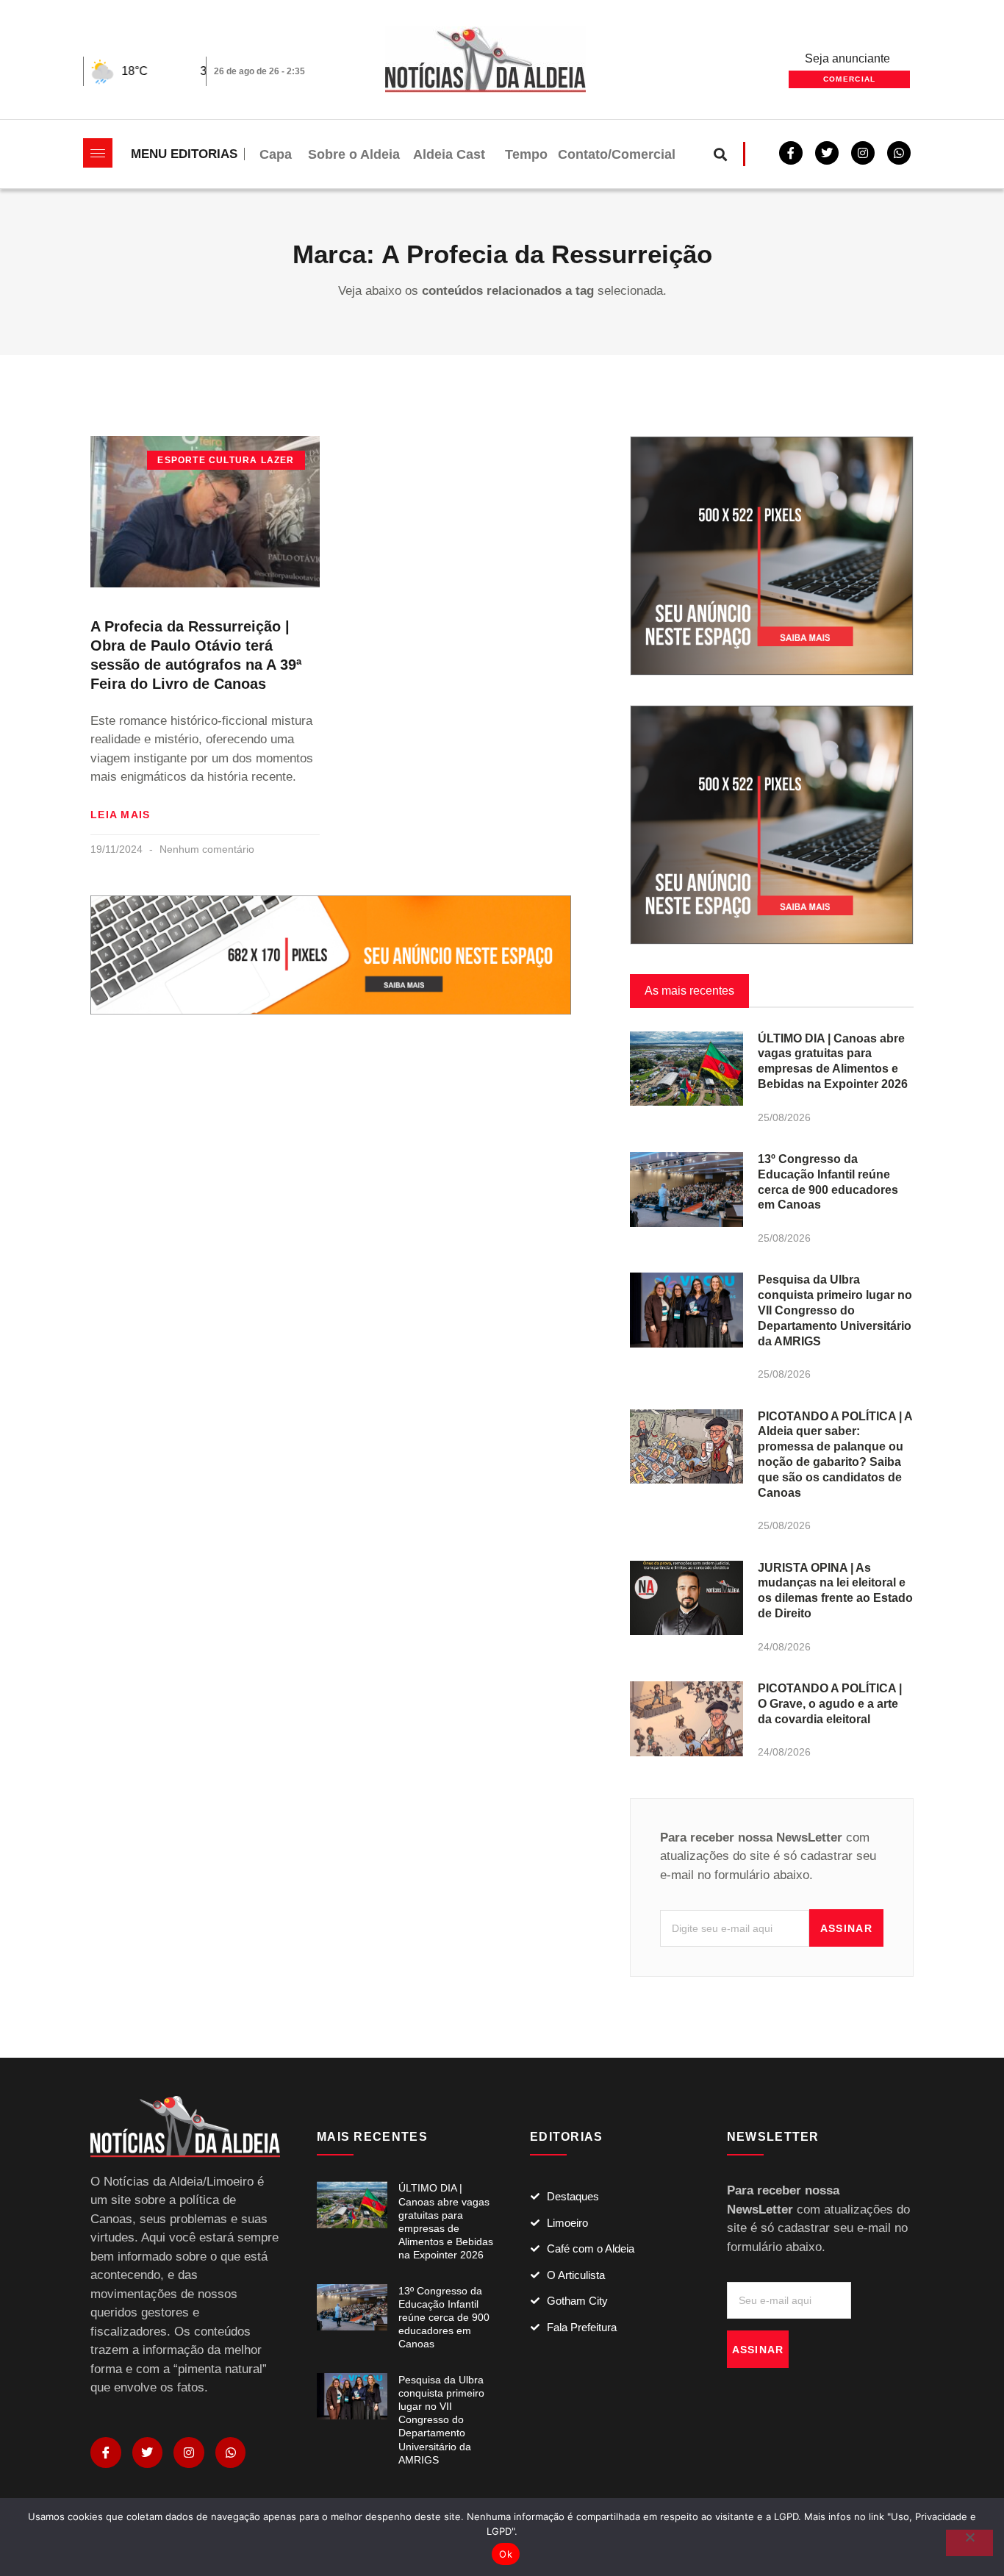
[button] (721, 154)
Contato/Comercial (617, 154)
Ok (506, 2554)
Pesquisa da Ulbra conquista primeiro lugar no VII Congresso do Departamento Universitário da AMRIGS (835, 1310)
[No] (969, 2543)
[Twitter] (827, 153)
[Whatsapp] (899, 153)
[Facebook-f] (791, 153)
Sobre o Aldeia (354, 154)
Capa (276, 154)
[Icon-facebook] (106, 2452)
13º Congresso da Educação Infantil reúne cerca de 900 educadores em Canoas (444, 2318)
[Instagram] (189, 2452)
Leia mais (121, 815)
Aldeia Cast (449, 154)
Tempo (526, 154)
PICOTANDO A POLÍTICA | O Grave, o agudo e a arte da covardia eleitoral (830, 1704)
